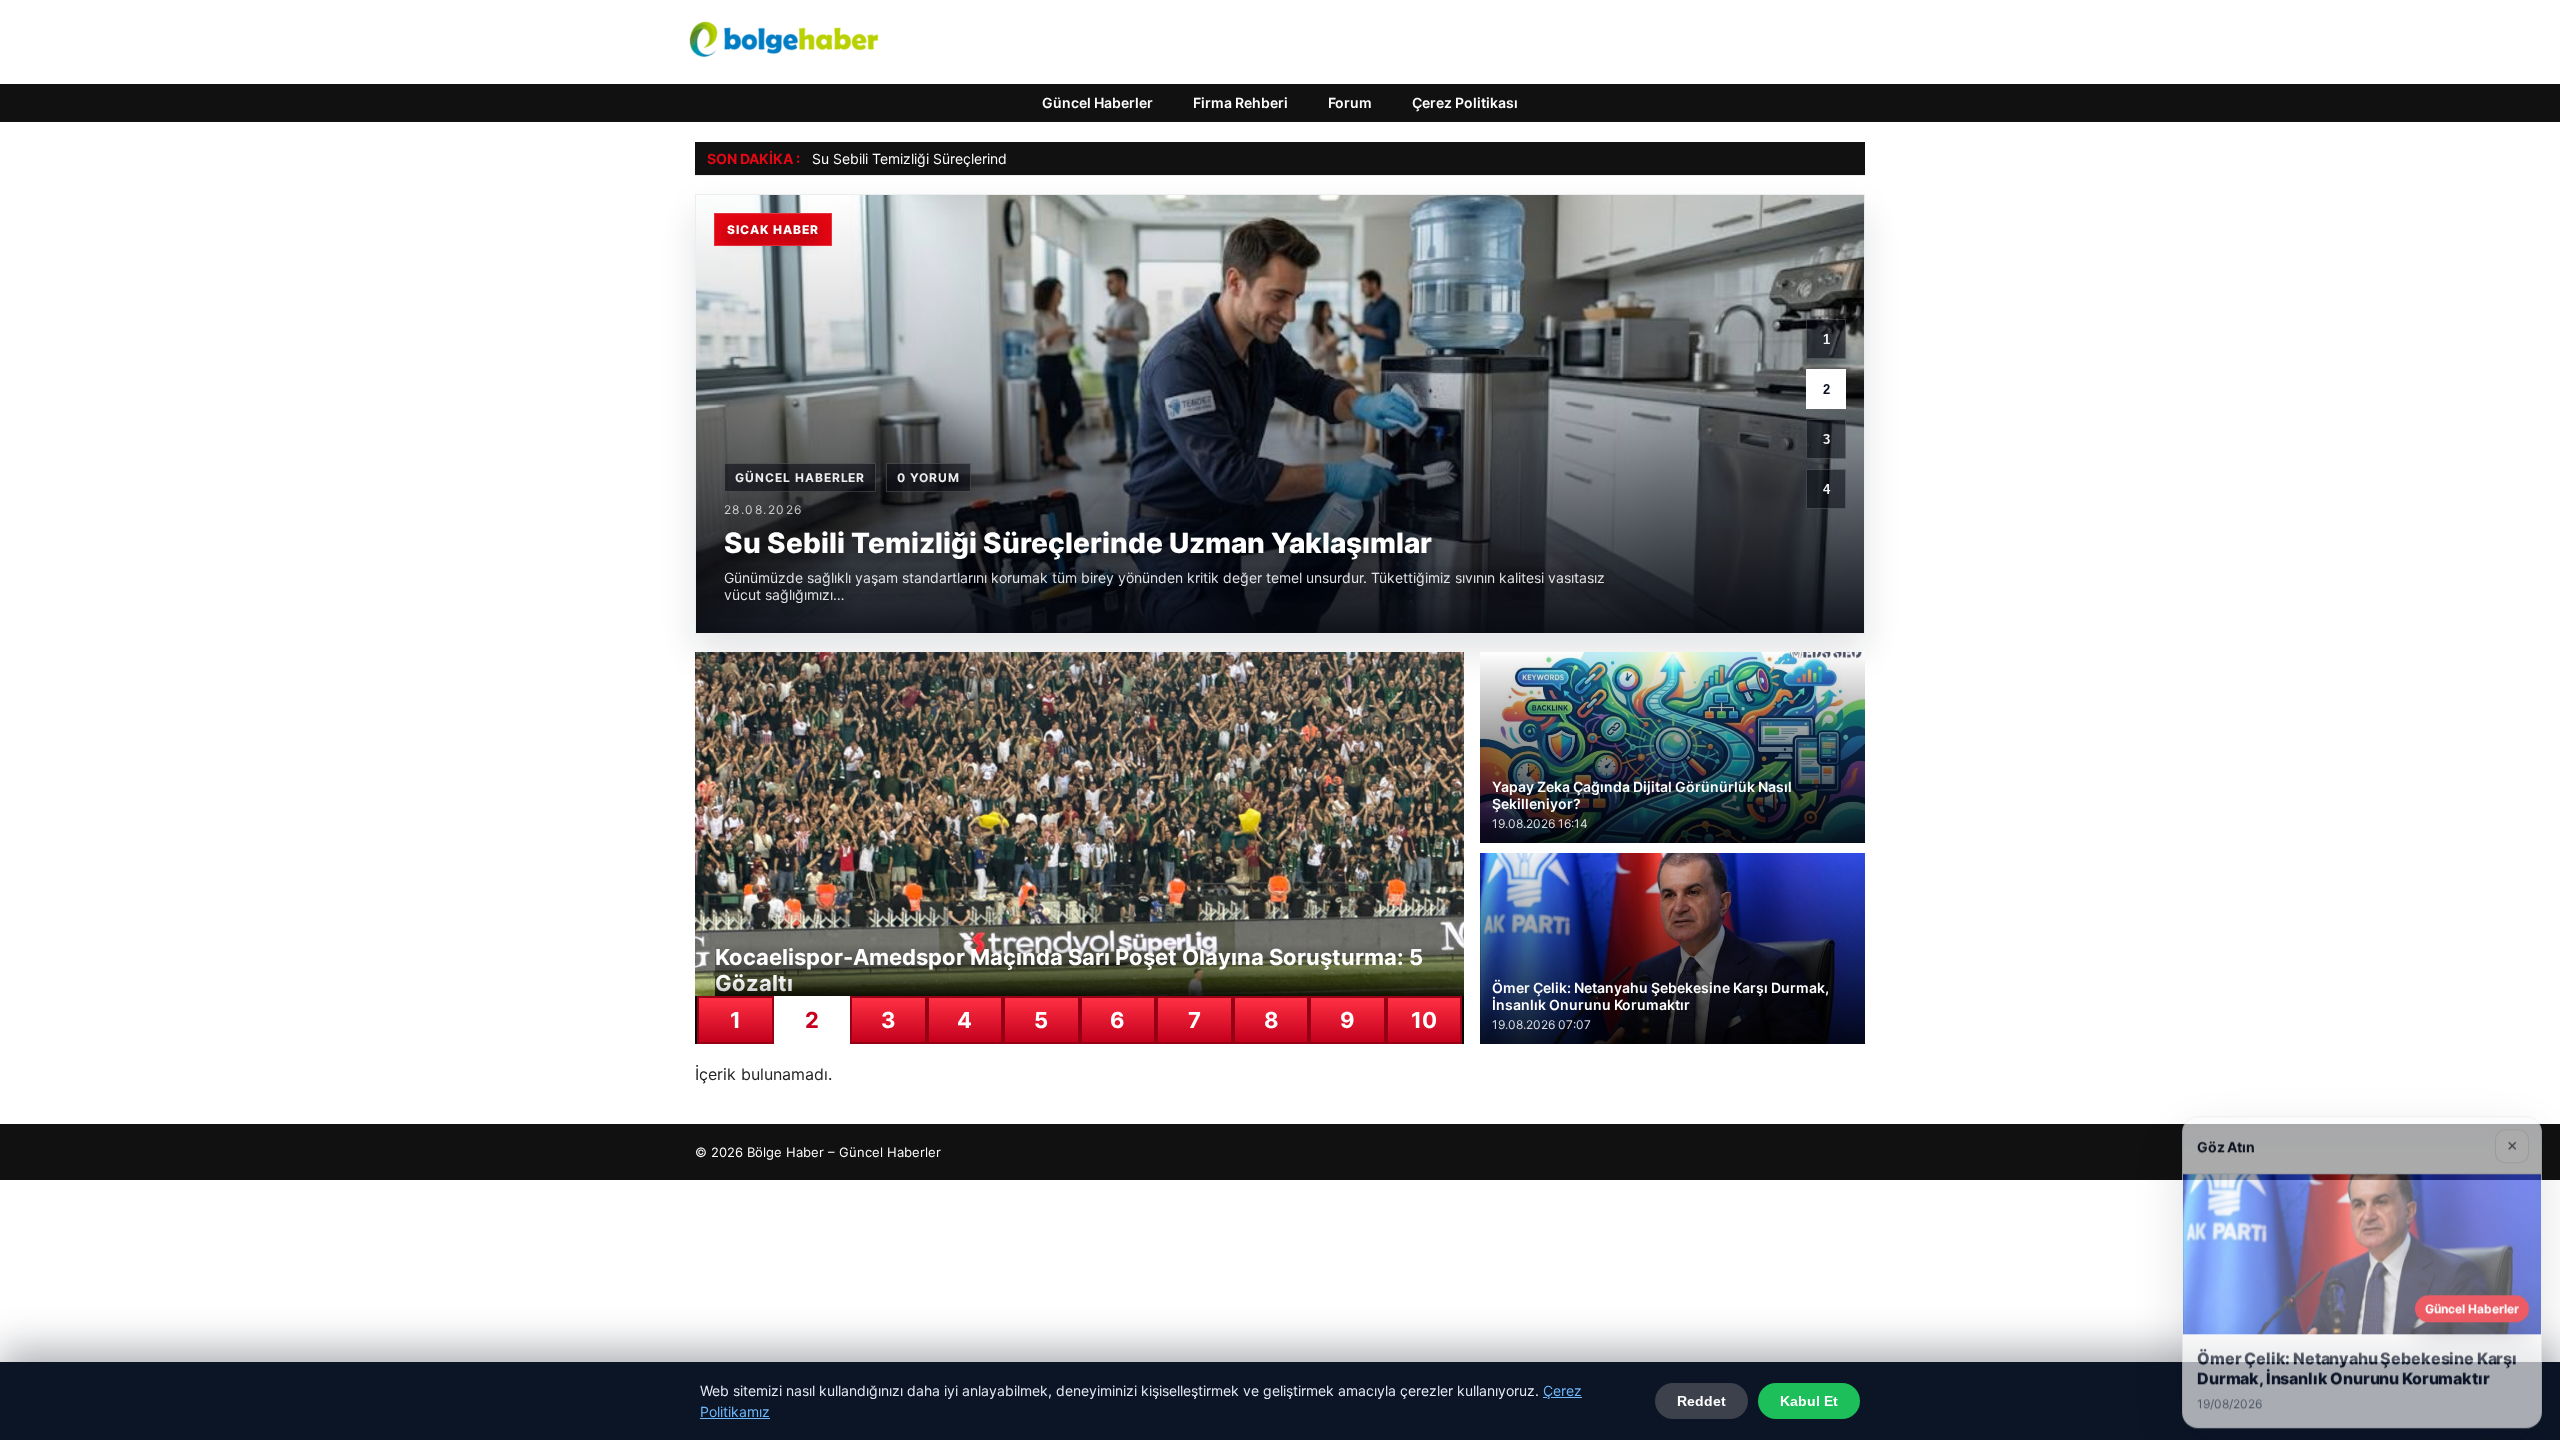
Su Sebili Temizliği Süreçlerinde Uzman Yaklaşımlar (977, 158)
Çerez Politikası (1465, 102)
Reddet (1701, 1401)
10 (1424, 1020)
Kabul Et (1809, 1401)
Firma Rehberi (1240, 102)
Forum (1350, 102)
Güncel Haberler (1097, 102)
